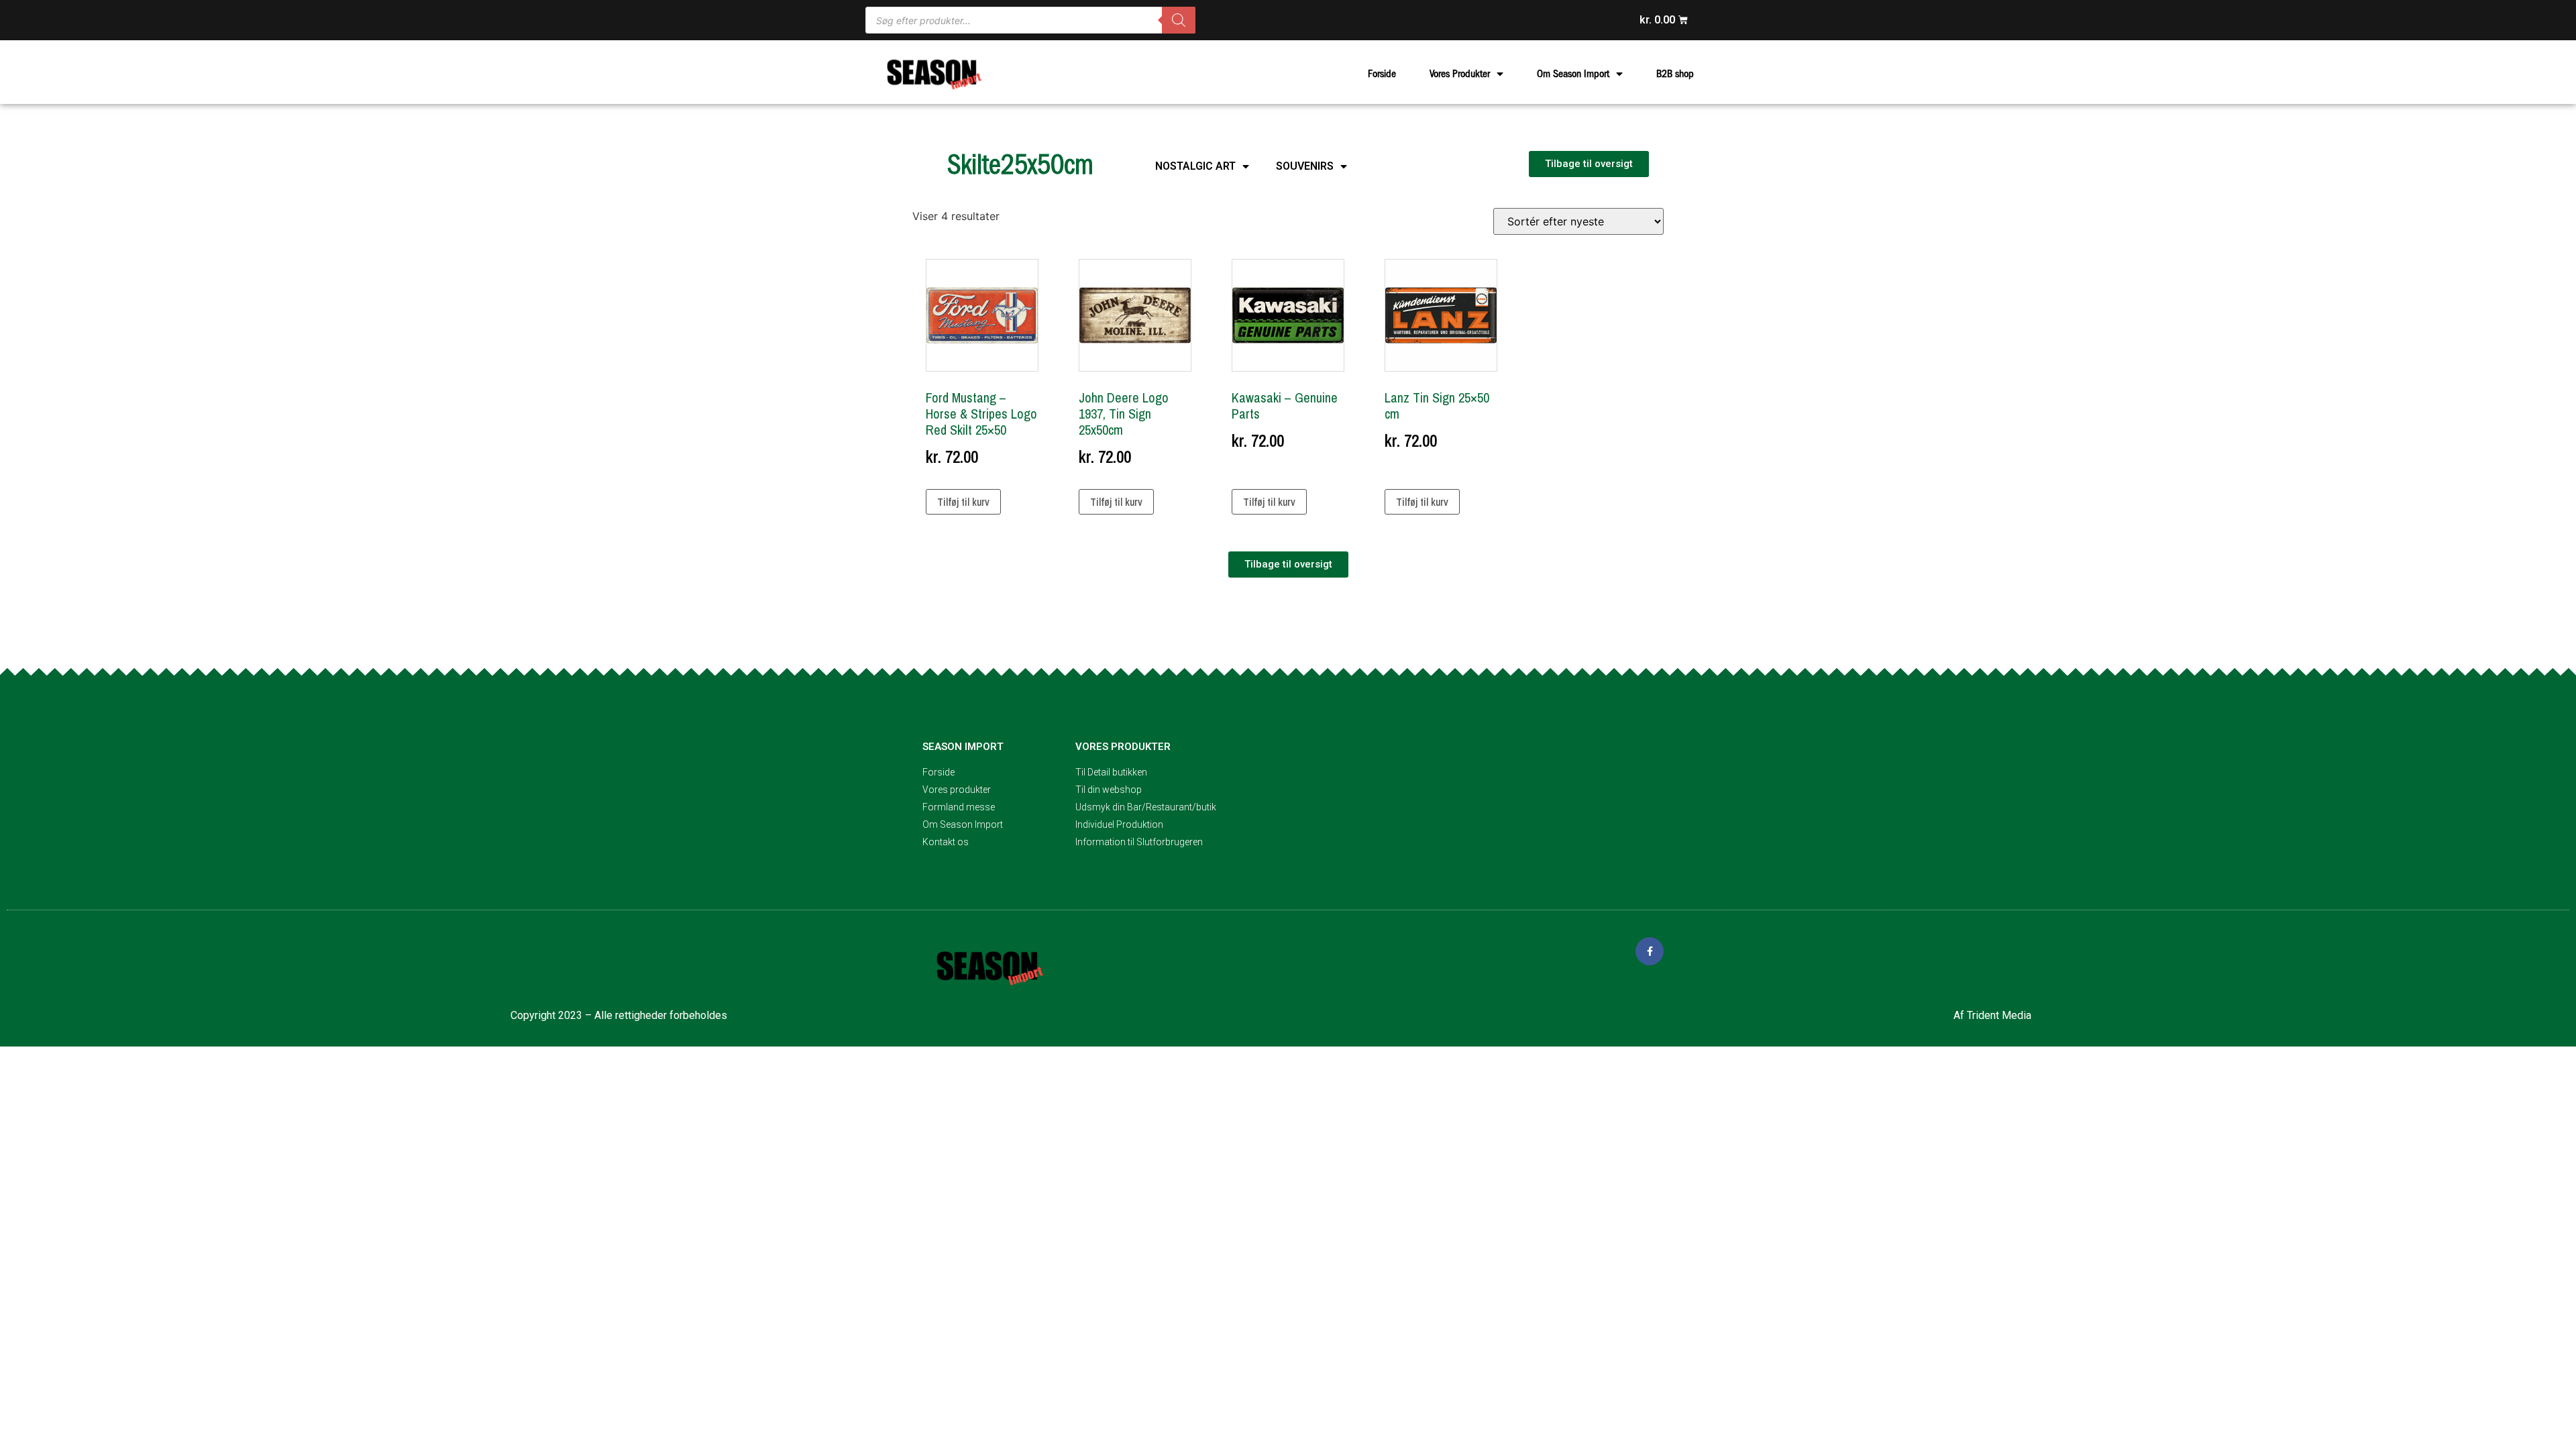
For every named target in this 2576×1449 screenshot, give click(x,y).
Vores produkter (1123, 747)
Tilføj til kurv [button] (963, 502)
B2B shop (1675, 74)
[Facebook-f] (1650, 951)
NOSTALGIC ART (1195, 166)
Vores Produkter (1460, 74)
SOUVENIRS (1305, 166)
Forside (1382, 74)
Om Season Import (1573, 74)
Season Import (963, 747)
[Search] (1179, 20)
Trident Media (1999, 1015)
